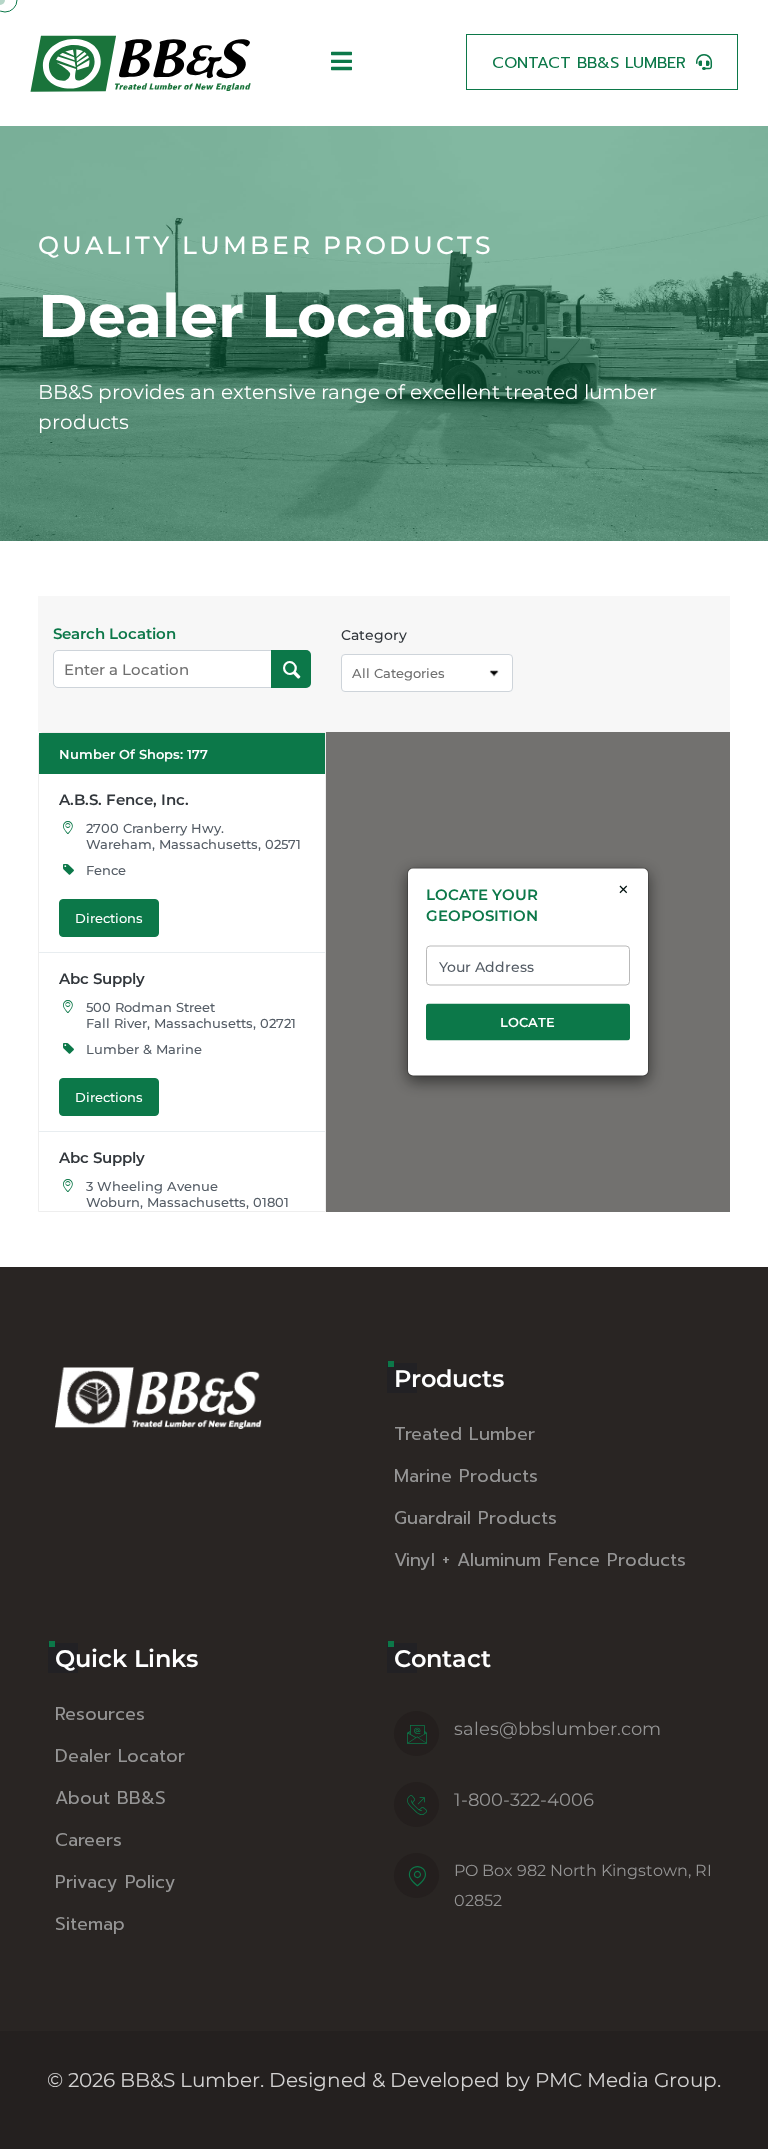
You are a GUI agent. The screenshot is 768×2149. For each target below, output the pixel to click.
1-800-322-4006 (524, 1800)
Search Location (114, 634)
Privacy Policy (115, 1882)
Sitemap (90, 1924)
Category (374, 635)
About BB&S (110, 1798)
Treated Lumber (464, 1434)
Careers (88, 1840)
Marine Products (466, 1476)
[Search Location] (291, 669)
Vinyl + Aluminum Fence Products (540, 1560)
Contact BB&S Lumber (589, 63)
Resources (100, 1714)
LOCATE (527, 1021)
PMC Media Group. (628, 2080)
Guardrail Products (475, 1518)
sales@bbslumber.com (557, 1729)
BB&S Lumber (190, 2080)
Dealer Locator (120, 1756)
